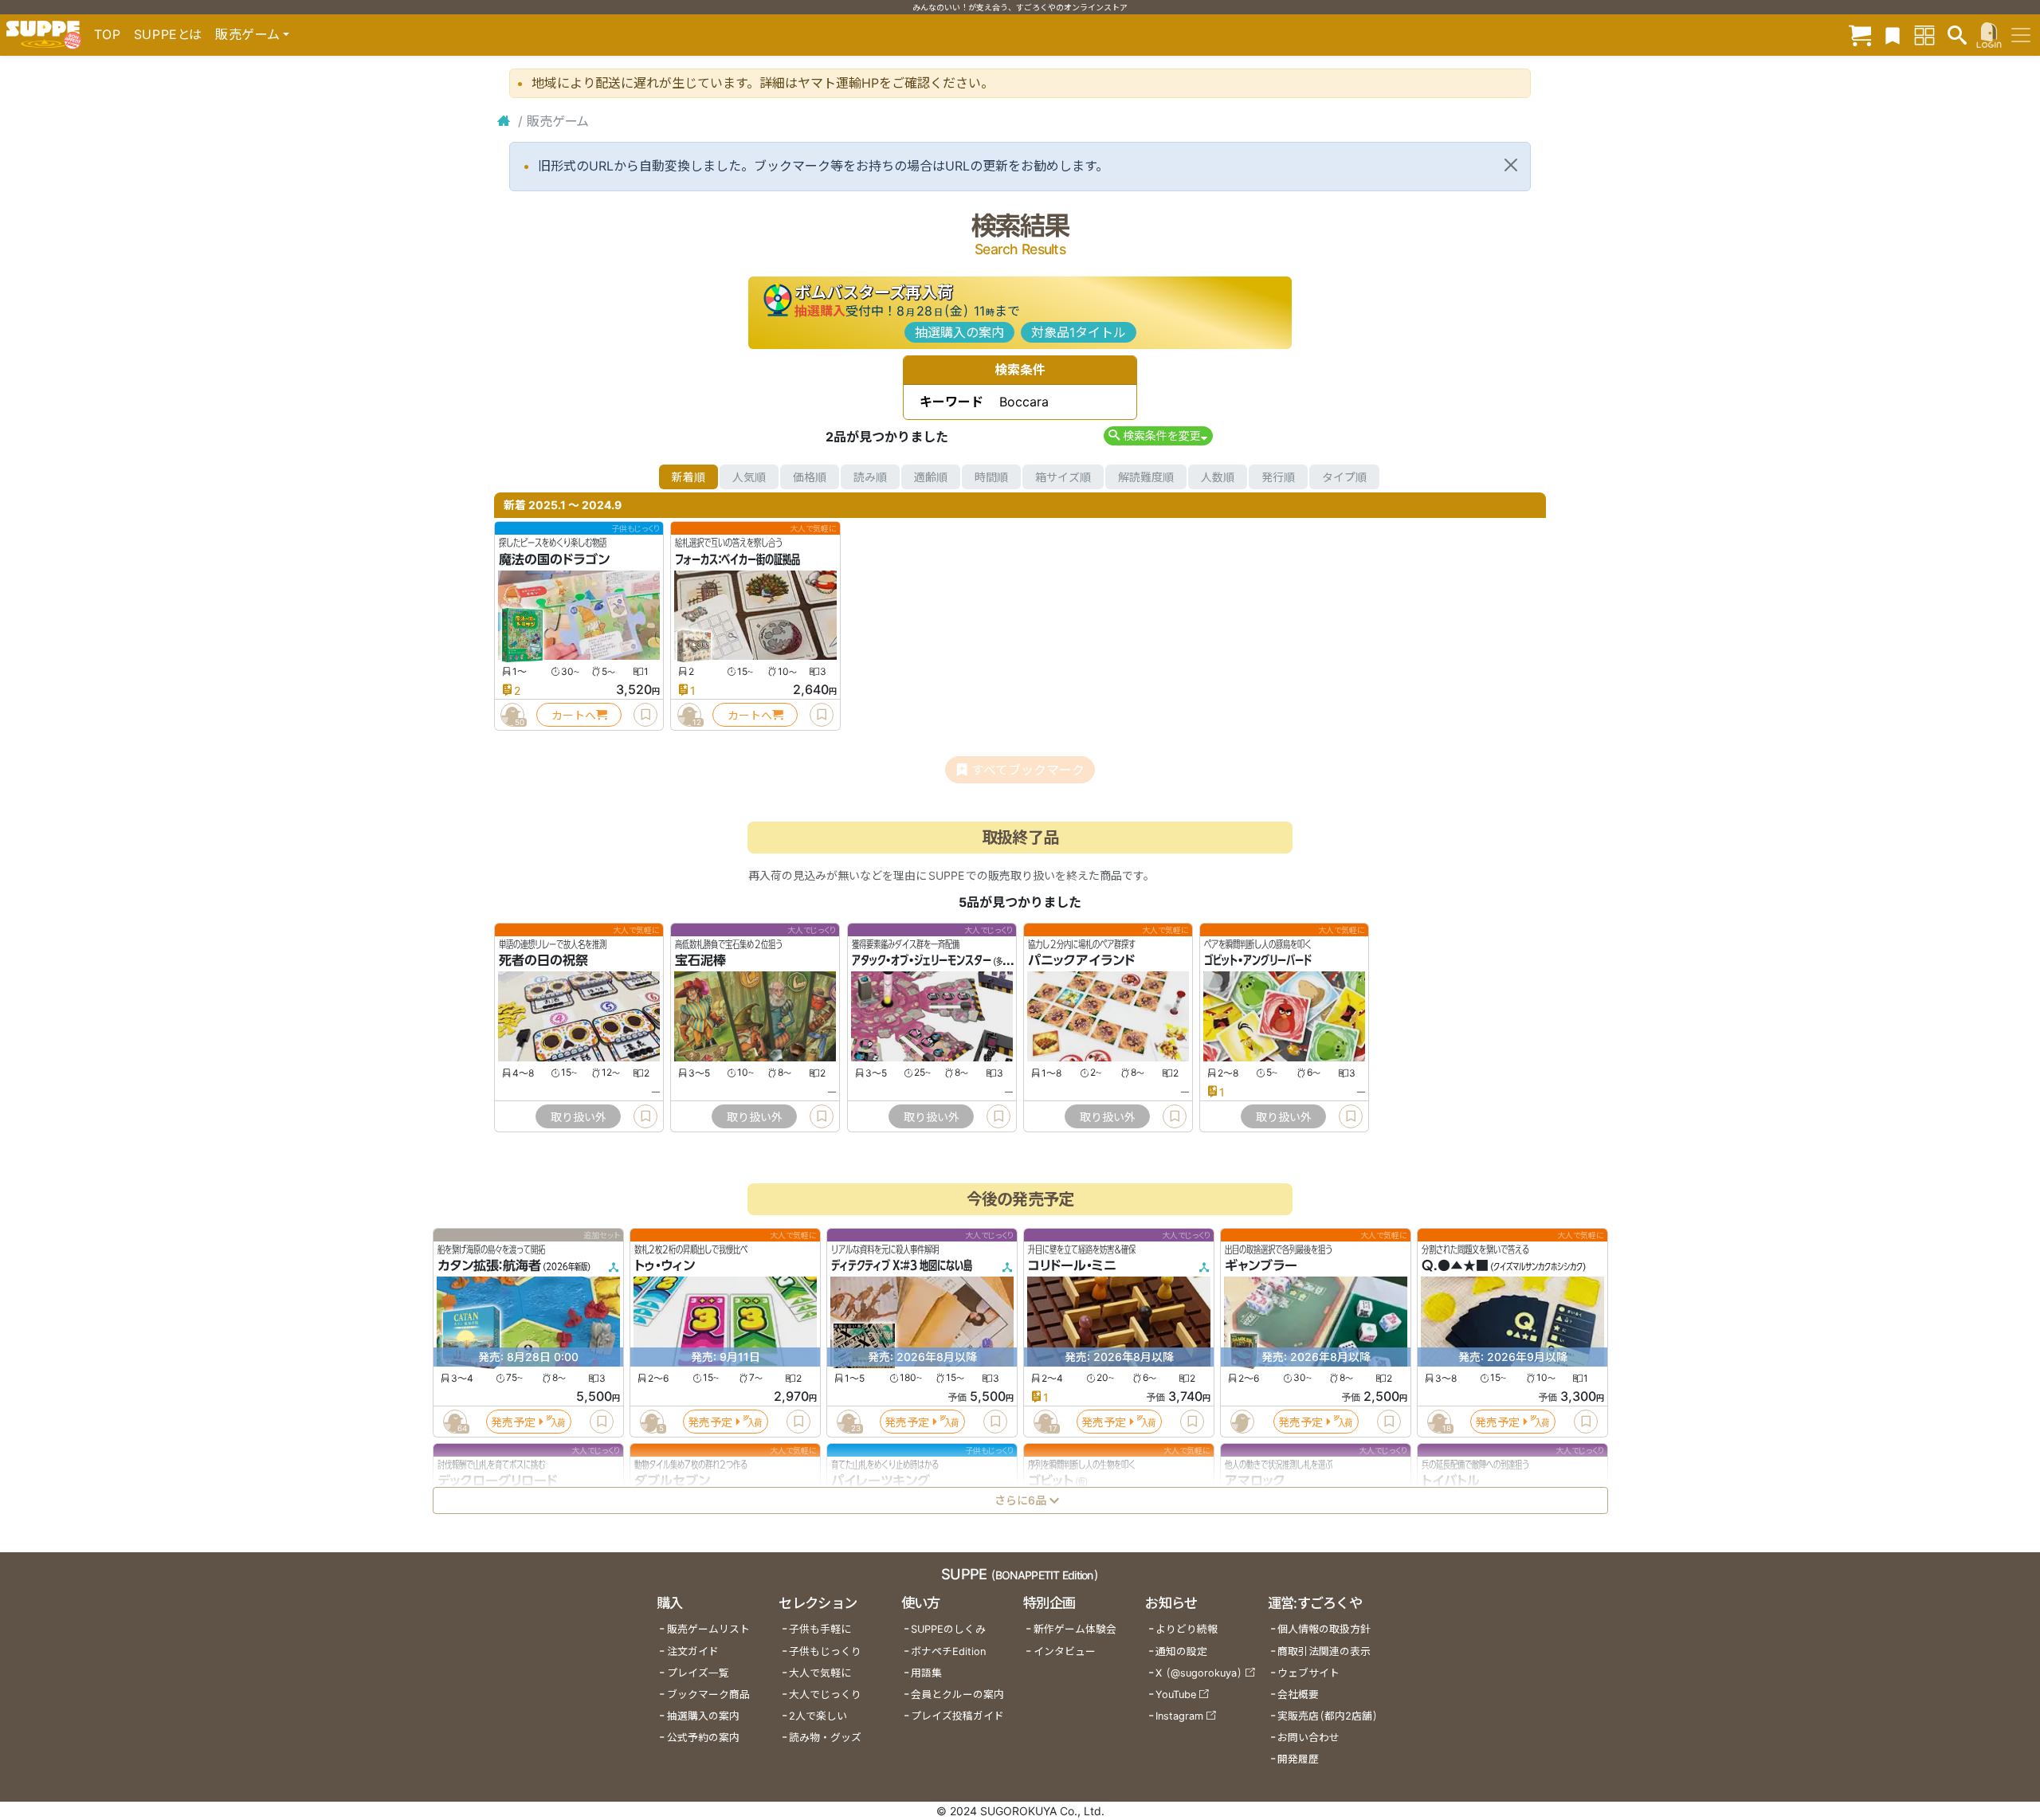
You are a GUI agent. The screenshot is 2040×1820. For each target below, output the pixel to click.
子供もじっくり (825, 1651)
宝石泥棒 (700, 961)
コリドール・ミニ (1072, 1266)
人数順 (1218, 477)
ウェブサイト (1308, 1673)
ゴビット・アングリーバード (1258, 961)
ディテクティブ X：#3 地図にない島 (902, 1266)
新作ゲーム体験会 (1075, 1629)
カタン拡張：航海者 (489, 1266)
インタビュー (1065, 1651)
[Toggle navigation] (2021, 35)
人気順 (749, 477)
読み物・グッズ (825, 1738)
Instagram (1179, 1716)
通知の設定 (1181, 1651)
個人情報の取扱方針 (1324, 1629)
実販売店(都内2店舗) (1328, 1716)
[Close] (1511, 165)
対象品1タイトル (1079, 332)
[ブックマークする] (645, 715)
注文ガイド (693, 1651)
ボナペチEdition (948, 1651)
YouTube (1176, 1694)
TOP (108, 34)
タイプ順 (1344, 477)
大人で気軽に (820, 1673)
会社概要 (1298, 1694)
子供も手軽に (820, 1629)
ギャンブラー (1261, 1266)
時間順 (991, 477)
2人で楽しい (818, 1716)
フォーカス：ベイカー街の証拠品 (738, 559)
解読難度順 (1146, 477)
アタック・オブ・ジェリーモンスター (922, 961)
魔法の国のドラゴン (554, 559)
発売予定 (513, 1422)
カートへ (574, 715)
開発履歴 (1298, 1759)
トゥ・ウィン (665, 1266)
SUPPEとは (168, 34)
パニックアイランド (1081, 961)
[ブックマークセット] (1893, 35)
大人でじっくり (825, 1694)
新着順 (688, 477)
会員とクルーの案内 (957, 1694)
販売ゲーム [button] (247, 34)
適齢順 (931, 477)
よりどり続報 (1187, 1629)
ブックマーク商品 (708, 1694)
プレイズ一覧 (698, 1673)
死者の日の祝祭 (543, 961)
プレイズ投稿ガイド (957, 1716)
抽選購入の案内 (959, 332)
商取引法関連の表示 (1324, 1651)
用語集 (926, 1673)
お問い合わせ (1308, 1738)
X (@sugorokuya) (1199, 1673)
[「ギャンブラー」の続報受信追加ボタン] (1242, 1422)
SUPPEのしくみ (948, 1629)
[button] (1158, 435)
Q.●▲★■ (1455, 1266)
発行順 (1278, 477)
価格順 (810, 477)
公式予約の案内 (703, 1738)
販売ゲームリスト (708, 1629)
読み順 (870, 477)
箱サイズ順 (1063, 477)
